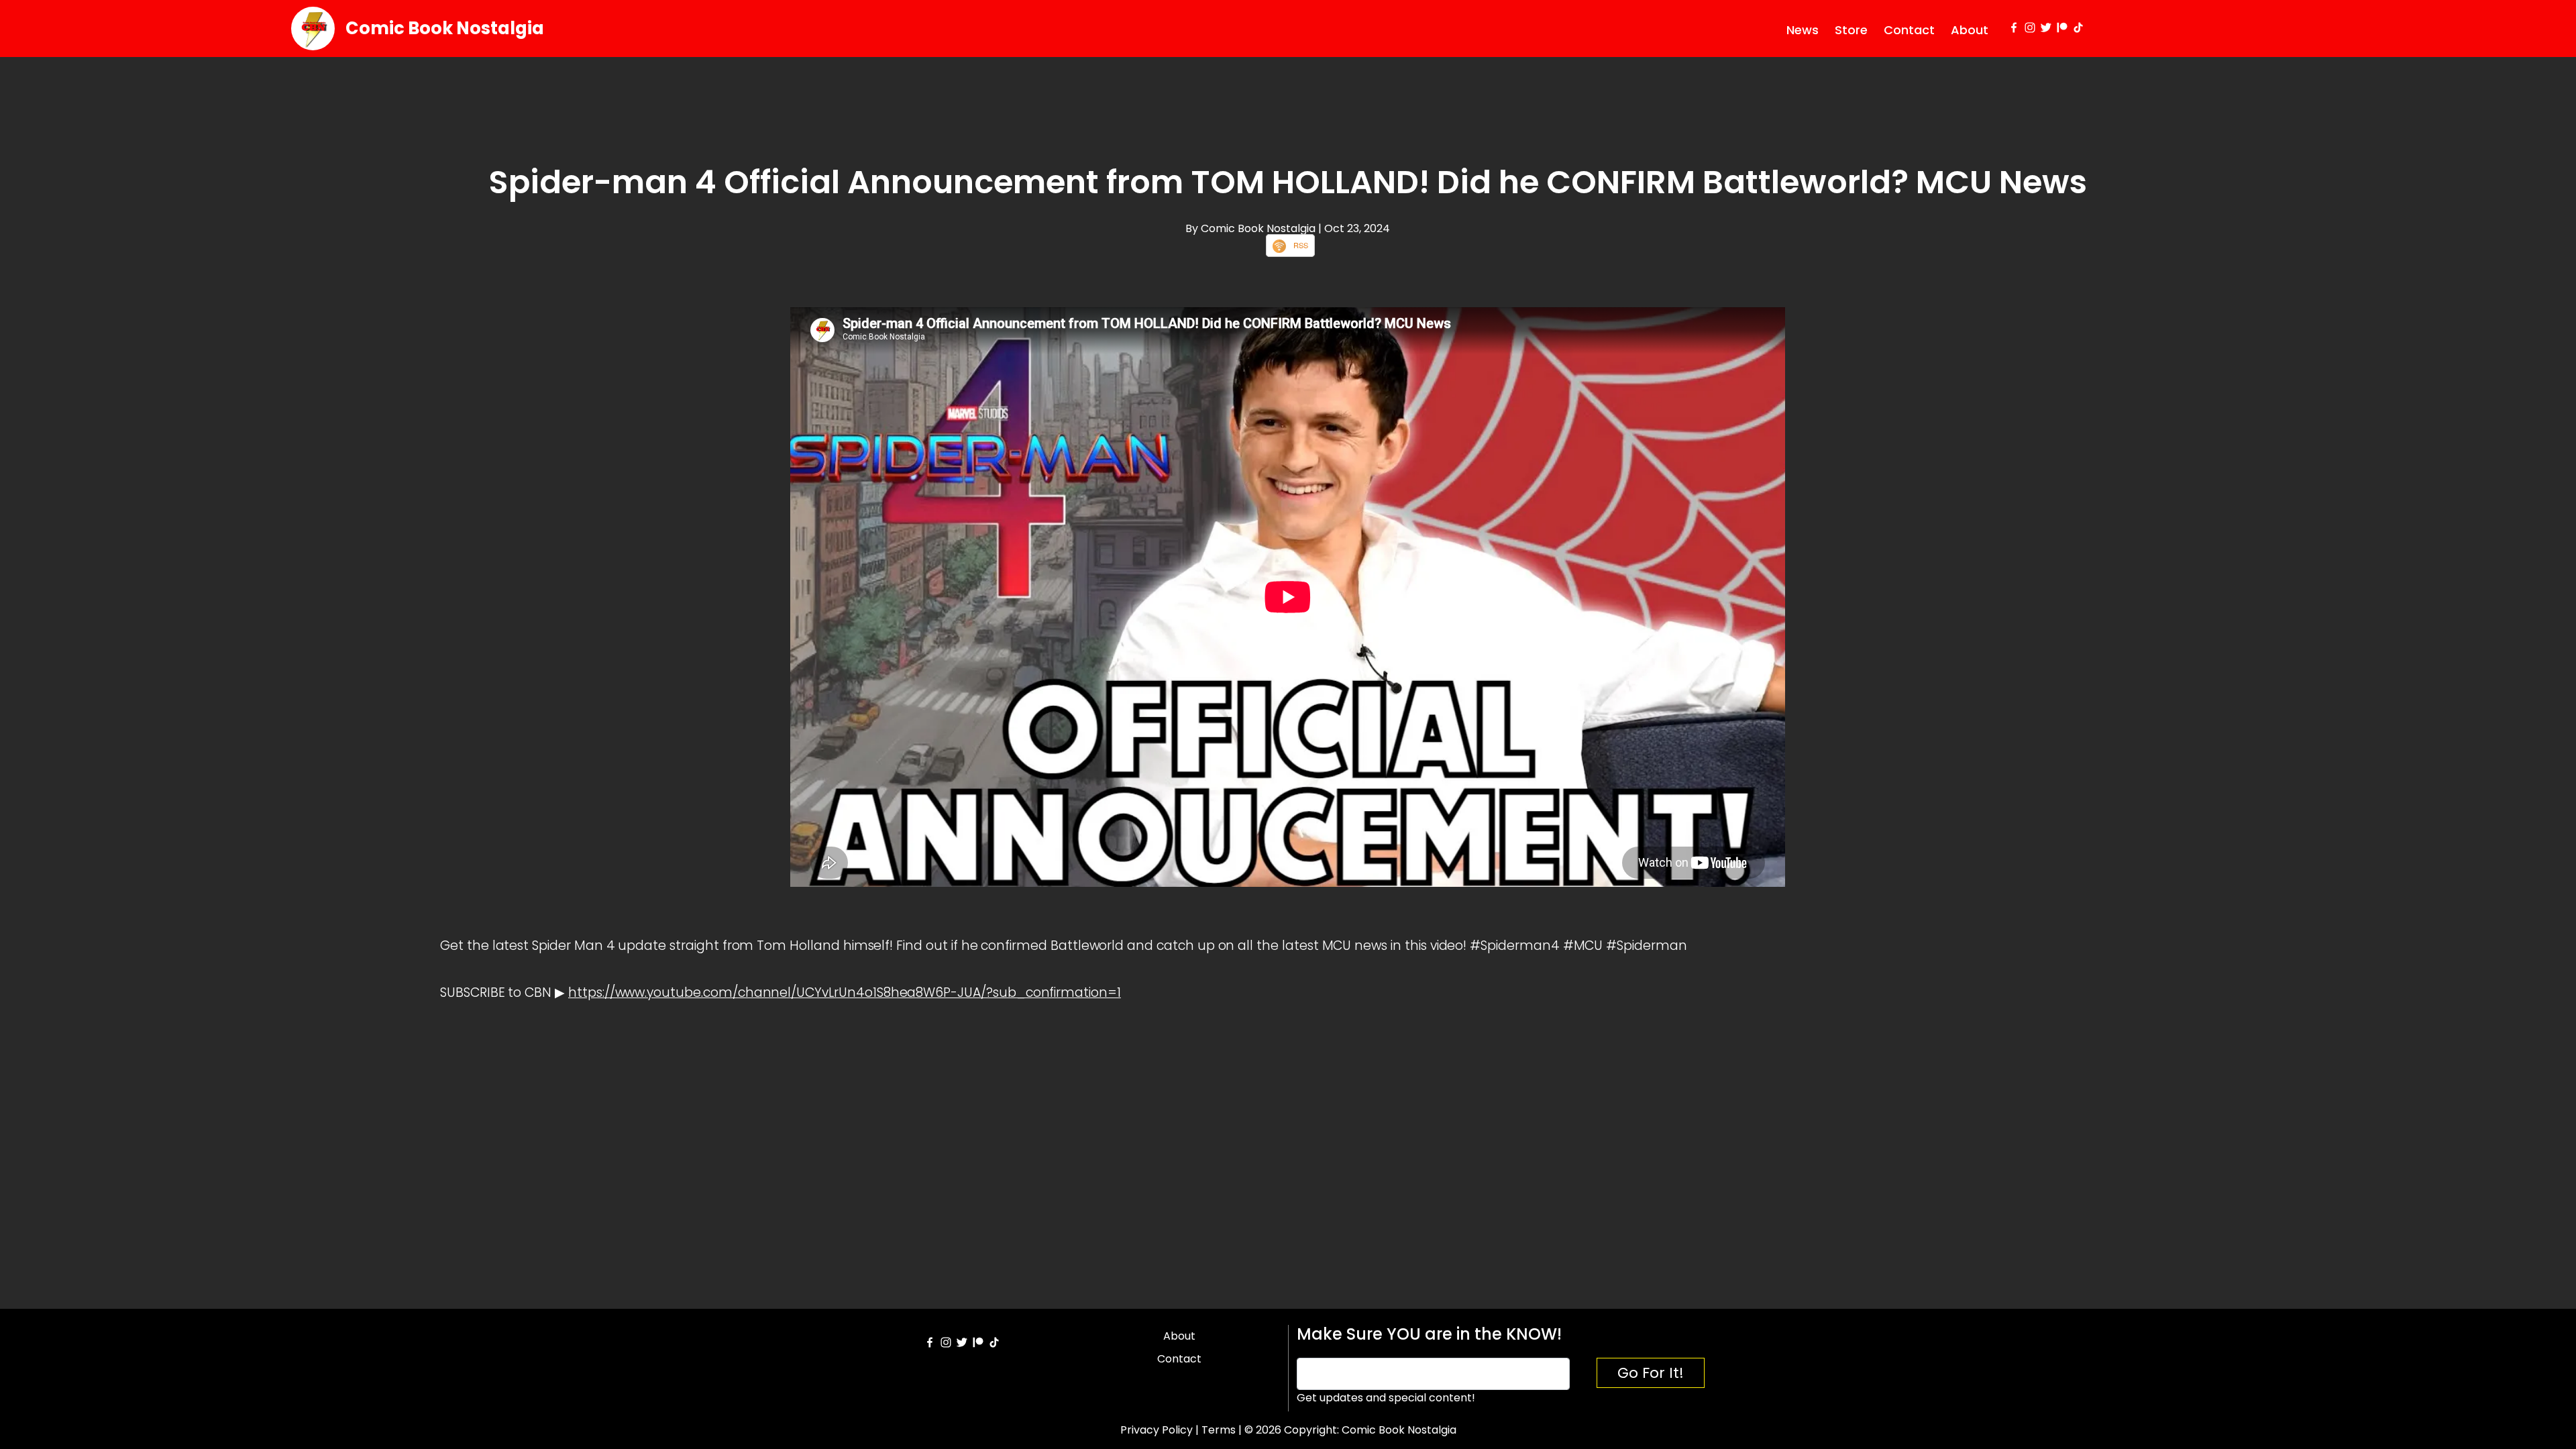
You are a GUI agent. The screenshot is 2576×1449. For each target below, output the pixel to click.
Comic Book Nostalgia (445, 28)
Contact (1909, 30)
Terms (1219, 1430)
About (1970, 30)
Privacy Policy (1157, 1430)
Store (1851, 30)
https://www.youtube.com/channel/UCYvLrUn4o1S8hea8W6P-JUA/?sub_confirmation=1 (845, 992)
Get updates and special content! (1386, 1398)
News (1803, 30)
